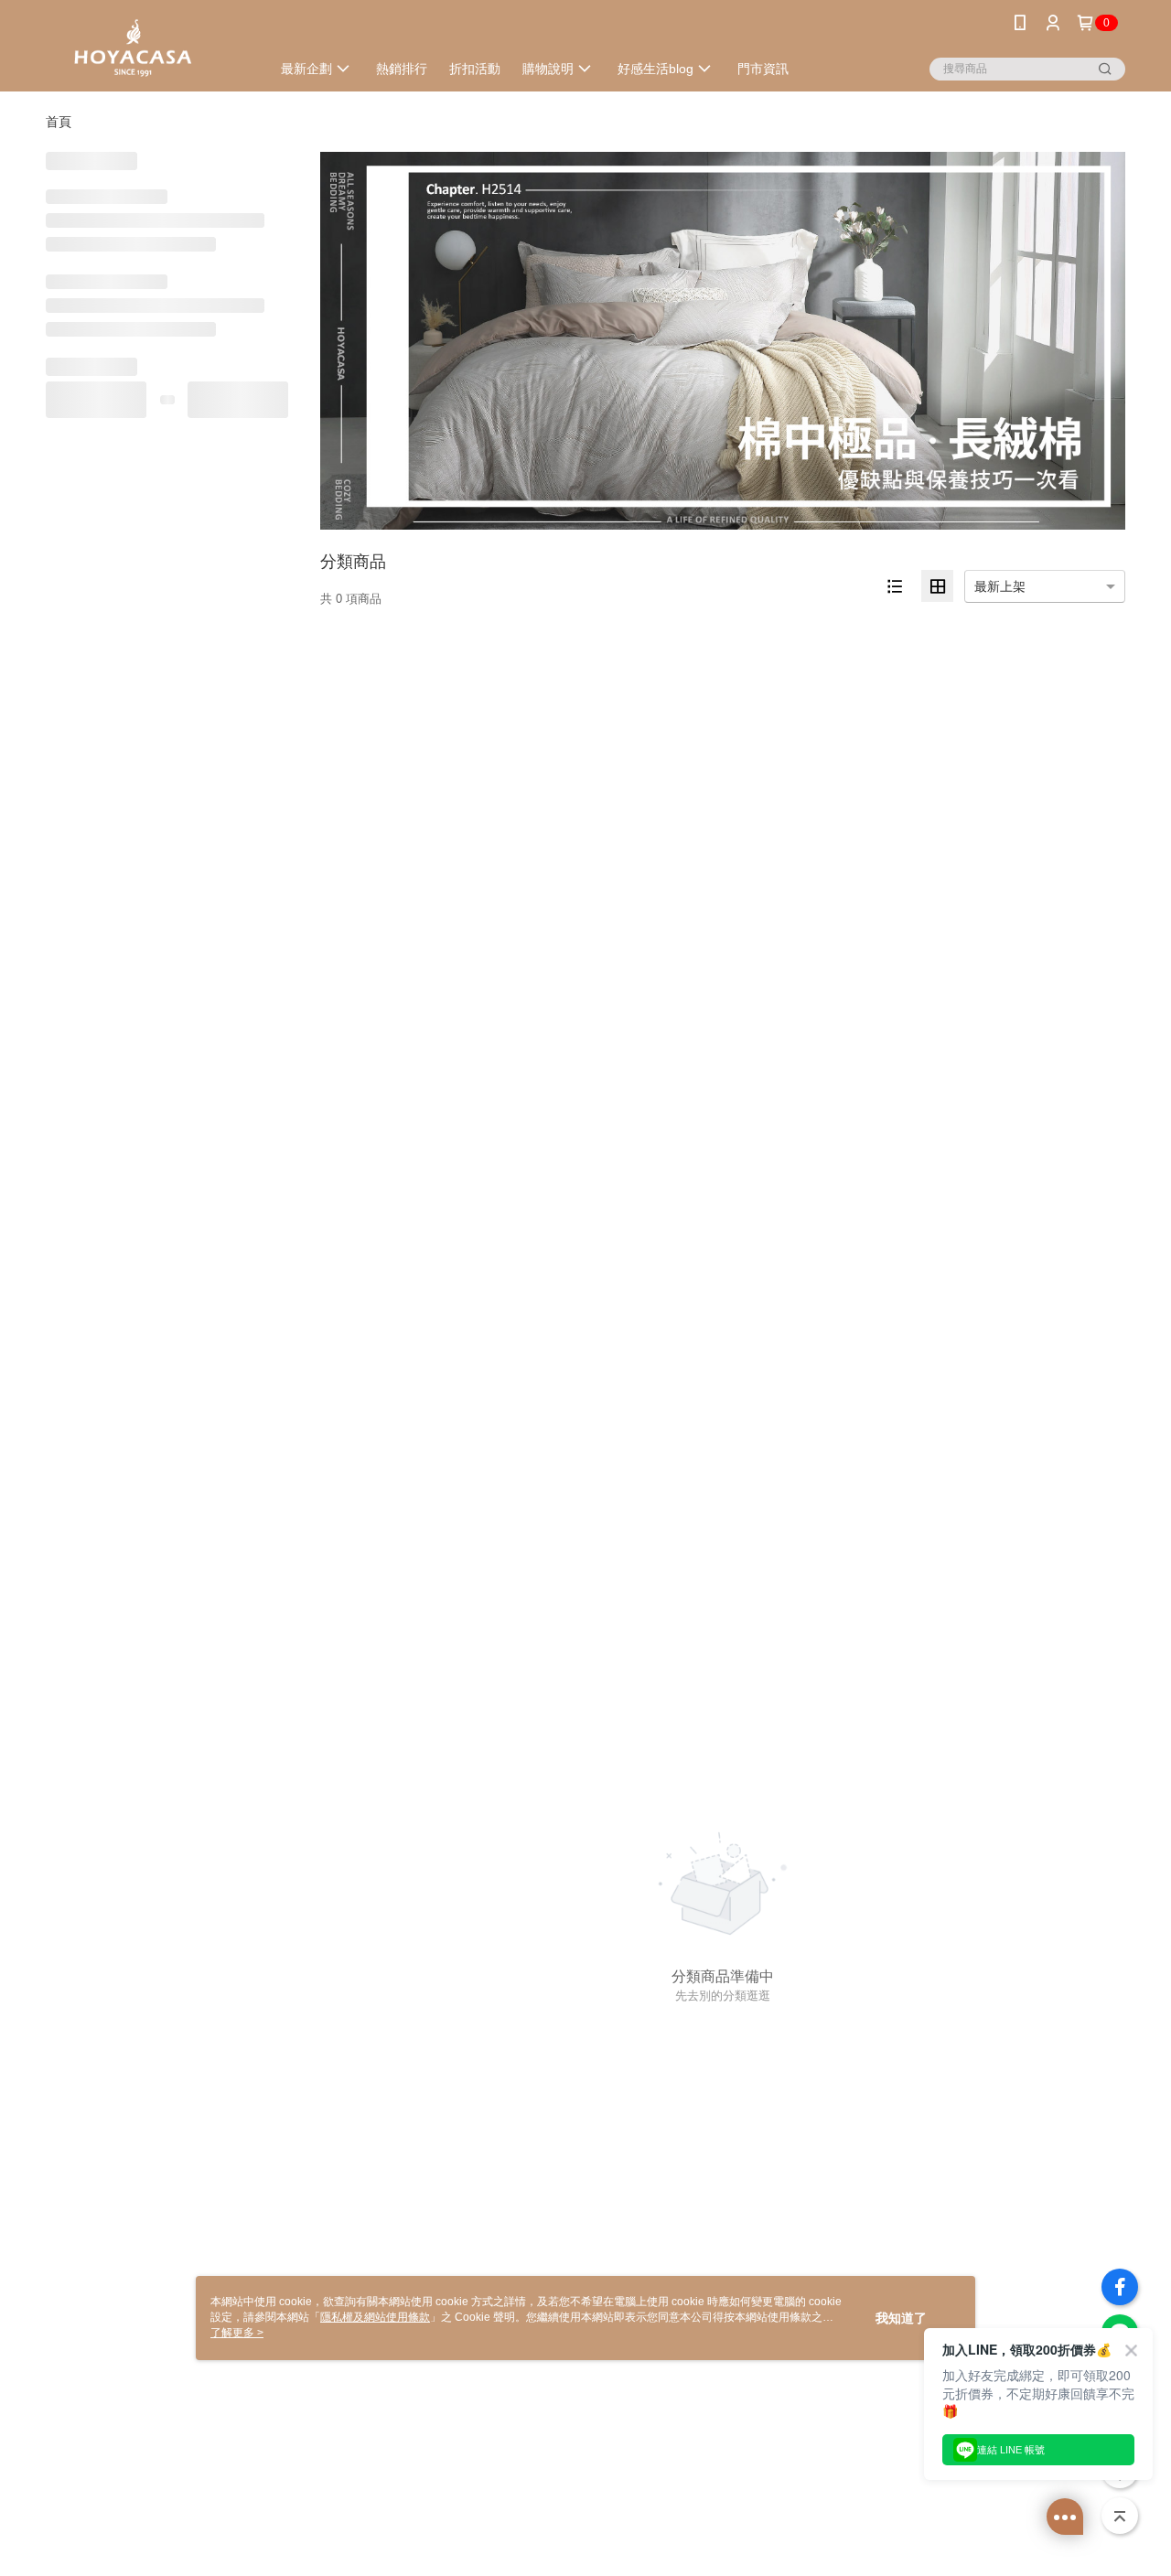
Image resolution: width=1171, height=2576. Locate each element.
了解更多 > (237, 2333)
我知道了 (901, 2318)
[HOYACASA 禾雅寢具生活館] (147, 48)
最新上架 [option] (1000, 586)
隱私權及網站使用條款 (375, 2317)
